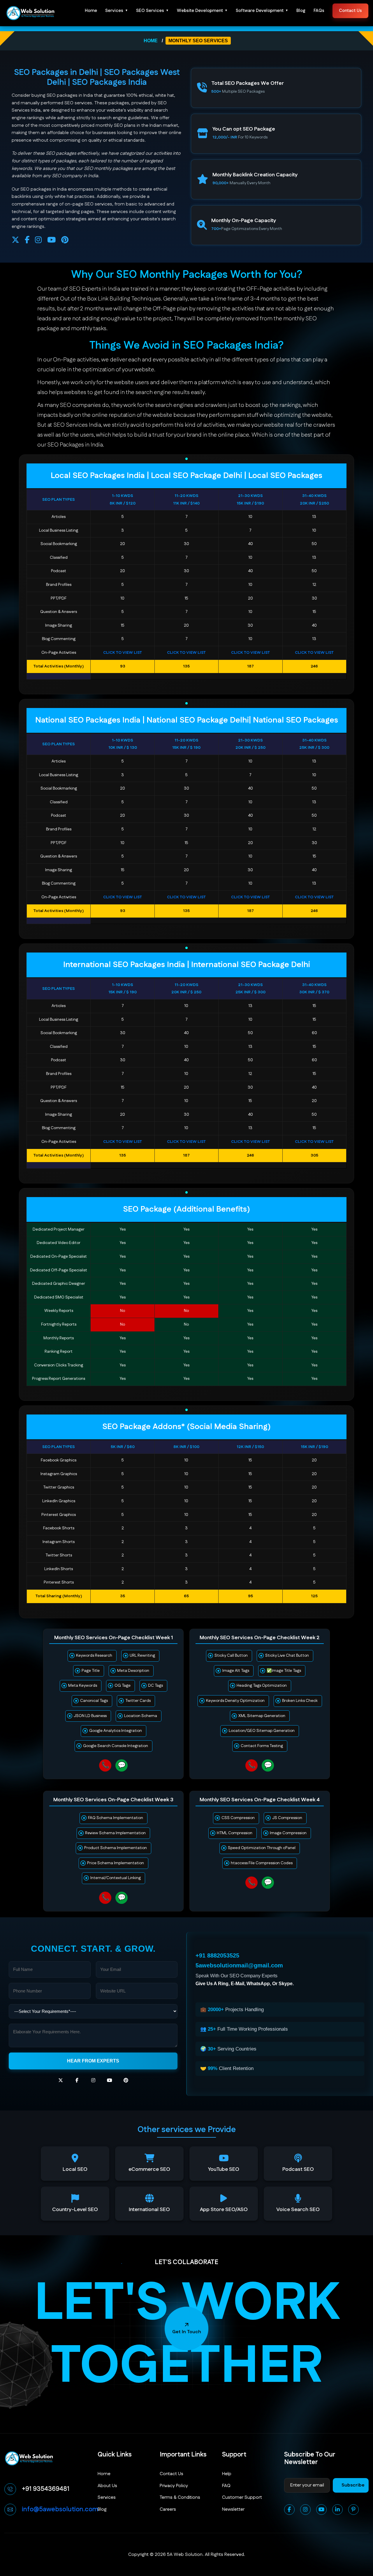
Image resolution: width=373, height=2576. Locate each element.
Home (91, 11)
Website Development (200, 11)
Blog (301, 11)
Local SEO (75, 2170)
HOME (151, 41)
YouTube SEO (224, 2170)
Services (114, 11)
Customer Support (242, 2497)
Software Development (260, 11)
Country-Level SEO (75, 2210)
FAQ (226, 2486)
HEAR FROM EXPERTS (93, 2061)
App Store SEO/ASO (224, 2210)
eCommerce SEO (149, 2170)
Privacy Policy (174, 2486)
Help (227, 2474)
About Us (107, 2486)
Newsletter (233, 2509)
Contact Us (350, 11)
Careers (168, 2509)
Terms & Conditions (180, 2497)
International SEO (149, 2210)
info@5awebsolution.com (60, 2509)
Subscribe (353, 2485)
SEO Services (150, 11)
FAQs (319, 11)
